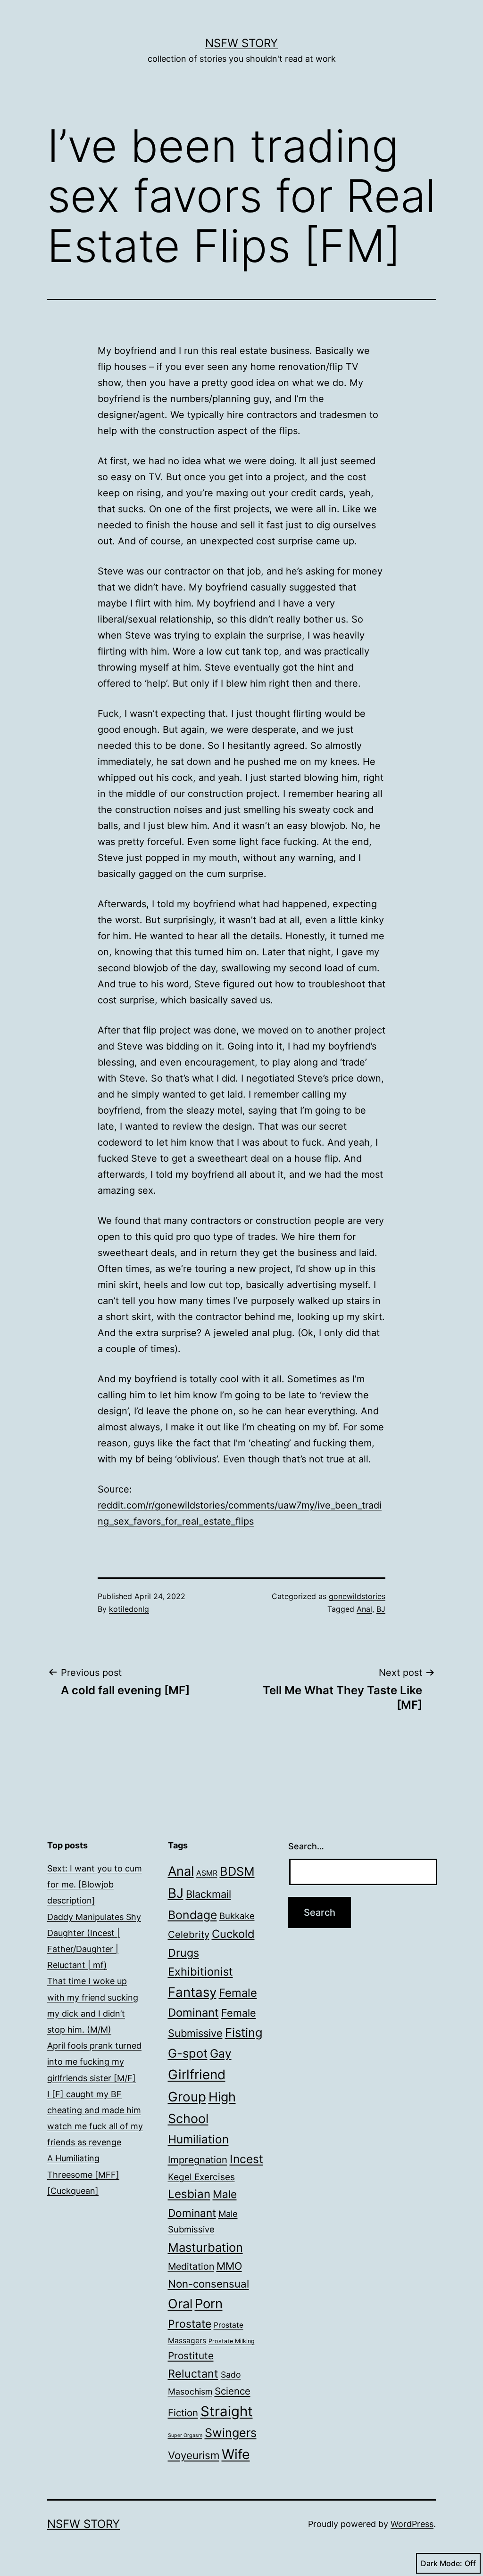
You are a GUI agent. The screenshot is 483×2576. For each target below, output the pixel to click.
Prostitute (191, 2356)
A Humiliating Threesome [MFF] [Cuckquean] (83, 2174)
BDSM (237, 1871)
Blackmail (208, 1894)
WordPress (412, 2524)
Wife (236, 2454)
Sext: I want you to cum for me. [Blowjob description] (95, 1884)
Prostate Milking (232, 2341)
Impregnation (198, 2160)
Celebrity (189, 1934)
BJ (381, 1609)
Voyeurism (194, 2455)
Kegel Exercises (201, 2177)
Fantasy (192, 1992)
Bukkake (237, 1916)
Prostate (190, 2324)
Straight (227, 2411)
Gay (221, 2053)
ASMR (207, 1873)
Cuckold (233, 1934)
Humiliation (198, 2139)
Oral (180, 2304)
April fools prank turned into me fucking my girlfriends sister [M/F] (94, 2062)
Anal (364, 1609)
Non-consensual (208, 2284)
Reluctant (193, 2374)
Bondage (192, 1915)
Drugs (183, 1953)
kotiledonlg (129, 1609)
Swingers (231, 2433)
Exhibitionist (200, 1972)
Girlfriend (197, 2075)
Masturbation (205, 2247)
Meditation (191, 2266)
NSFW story (241, 43)
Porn (209, 2304)
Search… (306, 1846)
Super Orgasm (185, 2435)
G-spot (188, 2053)
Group (187, 2097)
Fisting (244, 2032)
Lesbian (189, 2194)
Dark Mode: (441, 2563)
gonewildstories (357, 1596)
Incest (246, 2159)
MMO (229, 2266)
